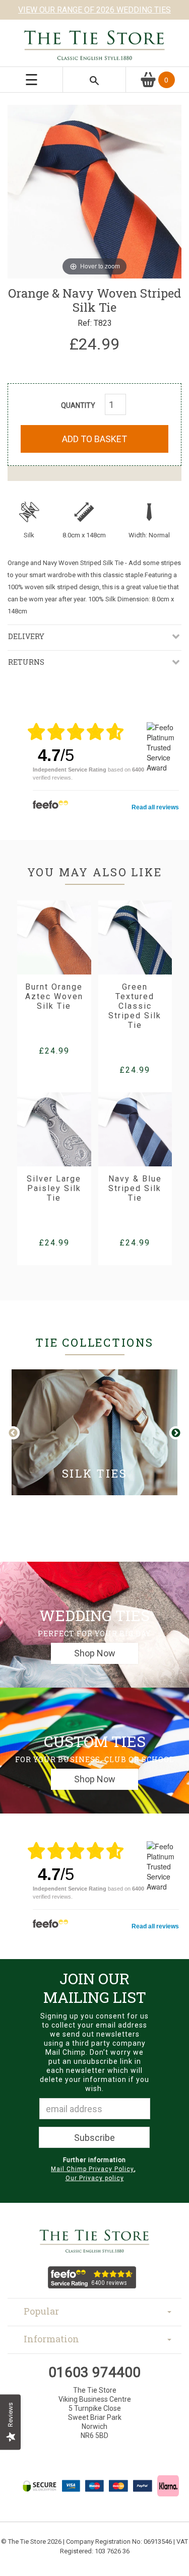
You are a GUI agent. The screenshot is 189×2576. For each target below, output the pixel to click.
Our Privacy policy (95, 2178)
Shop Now (95, 1653)
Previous (21, 1433)
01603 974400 (94, 2372)
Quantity (78, 405)
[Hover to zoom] (94, 190)
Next (175, 1433)
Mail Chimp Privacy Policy (92, 2169)
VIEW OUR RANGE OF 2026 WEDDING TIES (94, 10)
